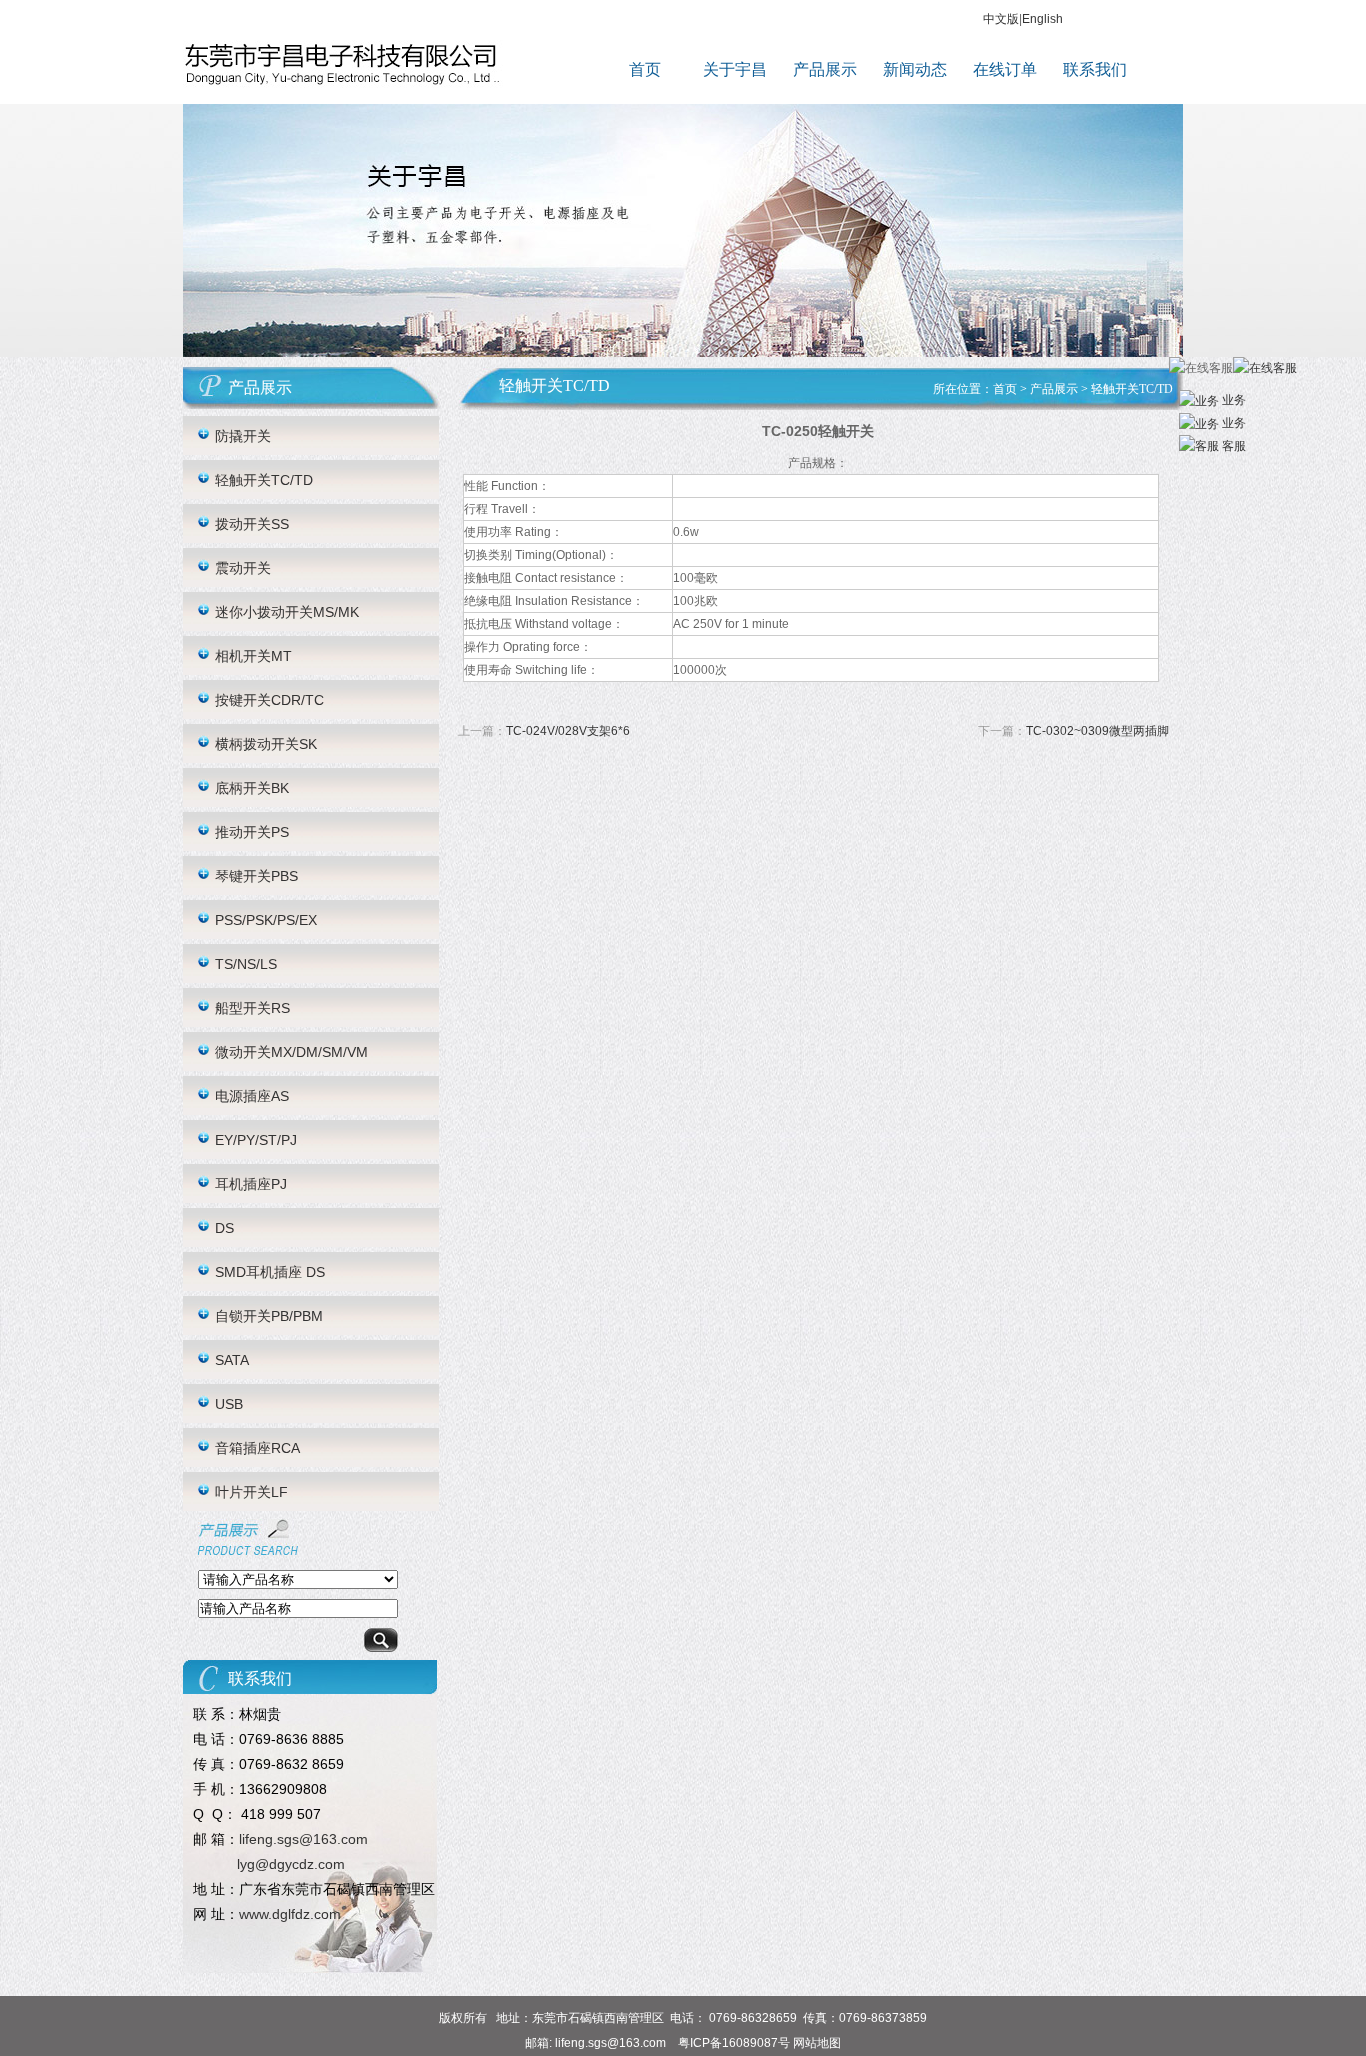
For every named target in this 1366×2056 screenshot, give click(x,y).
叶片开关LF (251, 1492)
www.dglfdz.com (290, 1914)
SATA (232, 1360)
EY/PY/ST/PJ (256, 1140)
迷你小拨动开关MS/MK (287, 612)
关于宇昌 (735, 69)
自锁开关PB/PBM (269, 1316)
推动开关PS (252, 832)
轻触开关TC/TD (264, 480)
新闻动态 (915, 69)
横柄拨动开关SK (266, 744)
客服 (1232, 446)
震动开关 (243, 568)
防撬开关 (243, 436)
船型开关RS (252, 1008)
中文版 (1001, 19)
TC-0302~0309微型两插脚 (1097, 731)
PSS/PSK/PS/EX (266, 920)
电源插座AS (252, 1096)
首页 (645, 69)
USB (229, 1404)
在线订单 (1005, 69)
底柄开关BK (252, 788)
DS (224, 1228)
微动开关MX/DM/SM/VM (291, 1052)
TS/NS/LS (246, 964)
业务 (1232, 400)
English (1042, 19)
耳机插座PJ (251, 1184)
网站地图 (817, 2043)
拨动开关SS (252, 524)
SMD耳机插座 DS (270, 1272)
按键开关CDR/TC (269, 700)
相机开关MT (253, 656)
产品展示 (825, 69)
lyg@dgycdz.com (291, 1864)
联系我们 (1095, 69)
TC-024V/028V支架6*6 (568, 731)
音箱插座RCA (257, 1448)
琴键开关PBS (256, 876)
